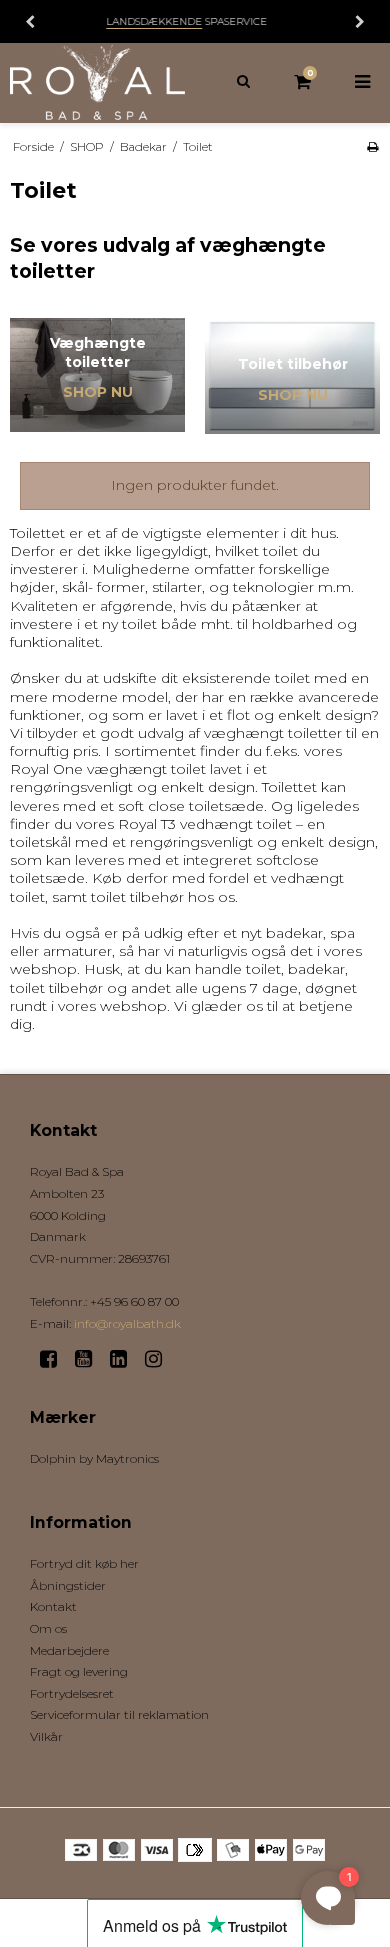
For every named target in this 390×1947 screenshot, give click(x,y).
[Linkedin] (125, 1359)
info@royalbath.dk (127, 1323)
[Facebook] (55, 1359)
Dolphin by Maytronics (94, 1458)
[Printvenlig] (372, 146)
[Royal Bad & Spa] (97, 82)
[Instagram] (160, 1359)
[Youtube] (90, 1359)
